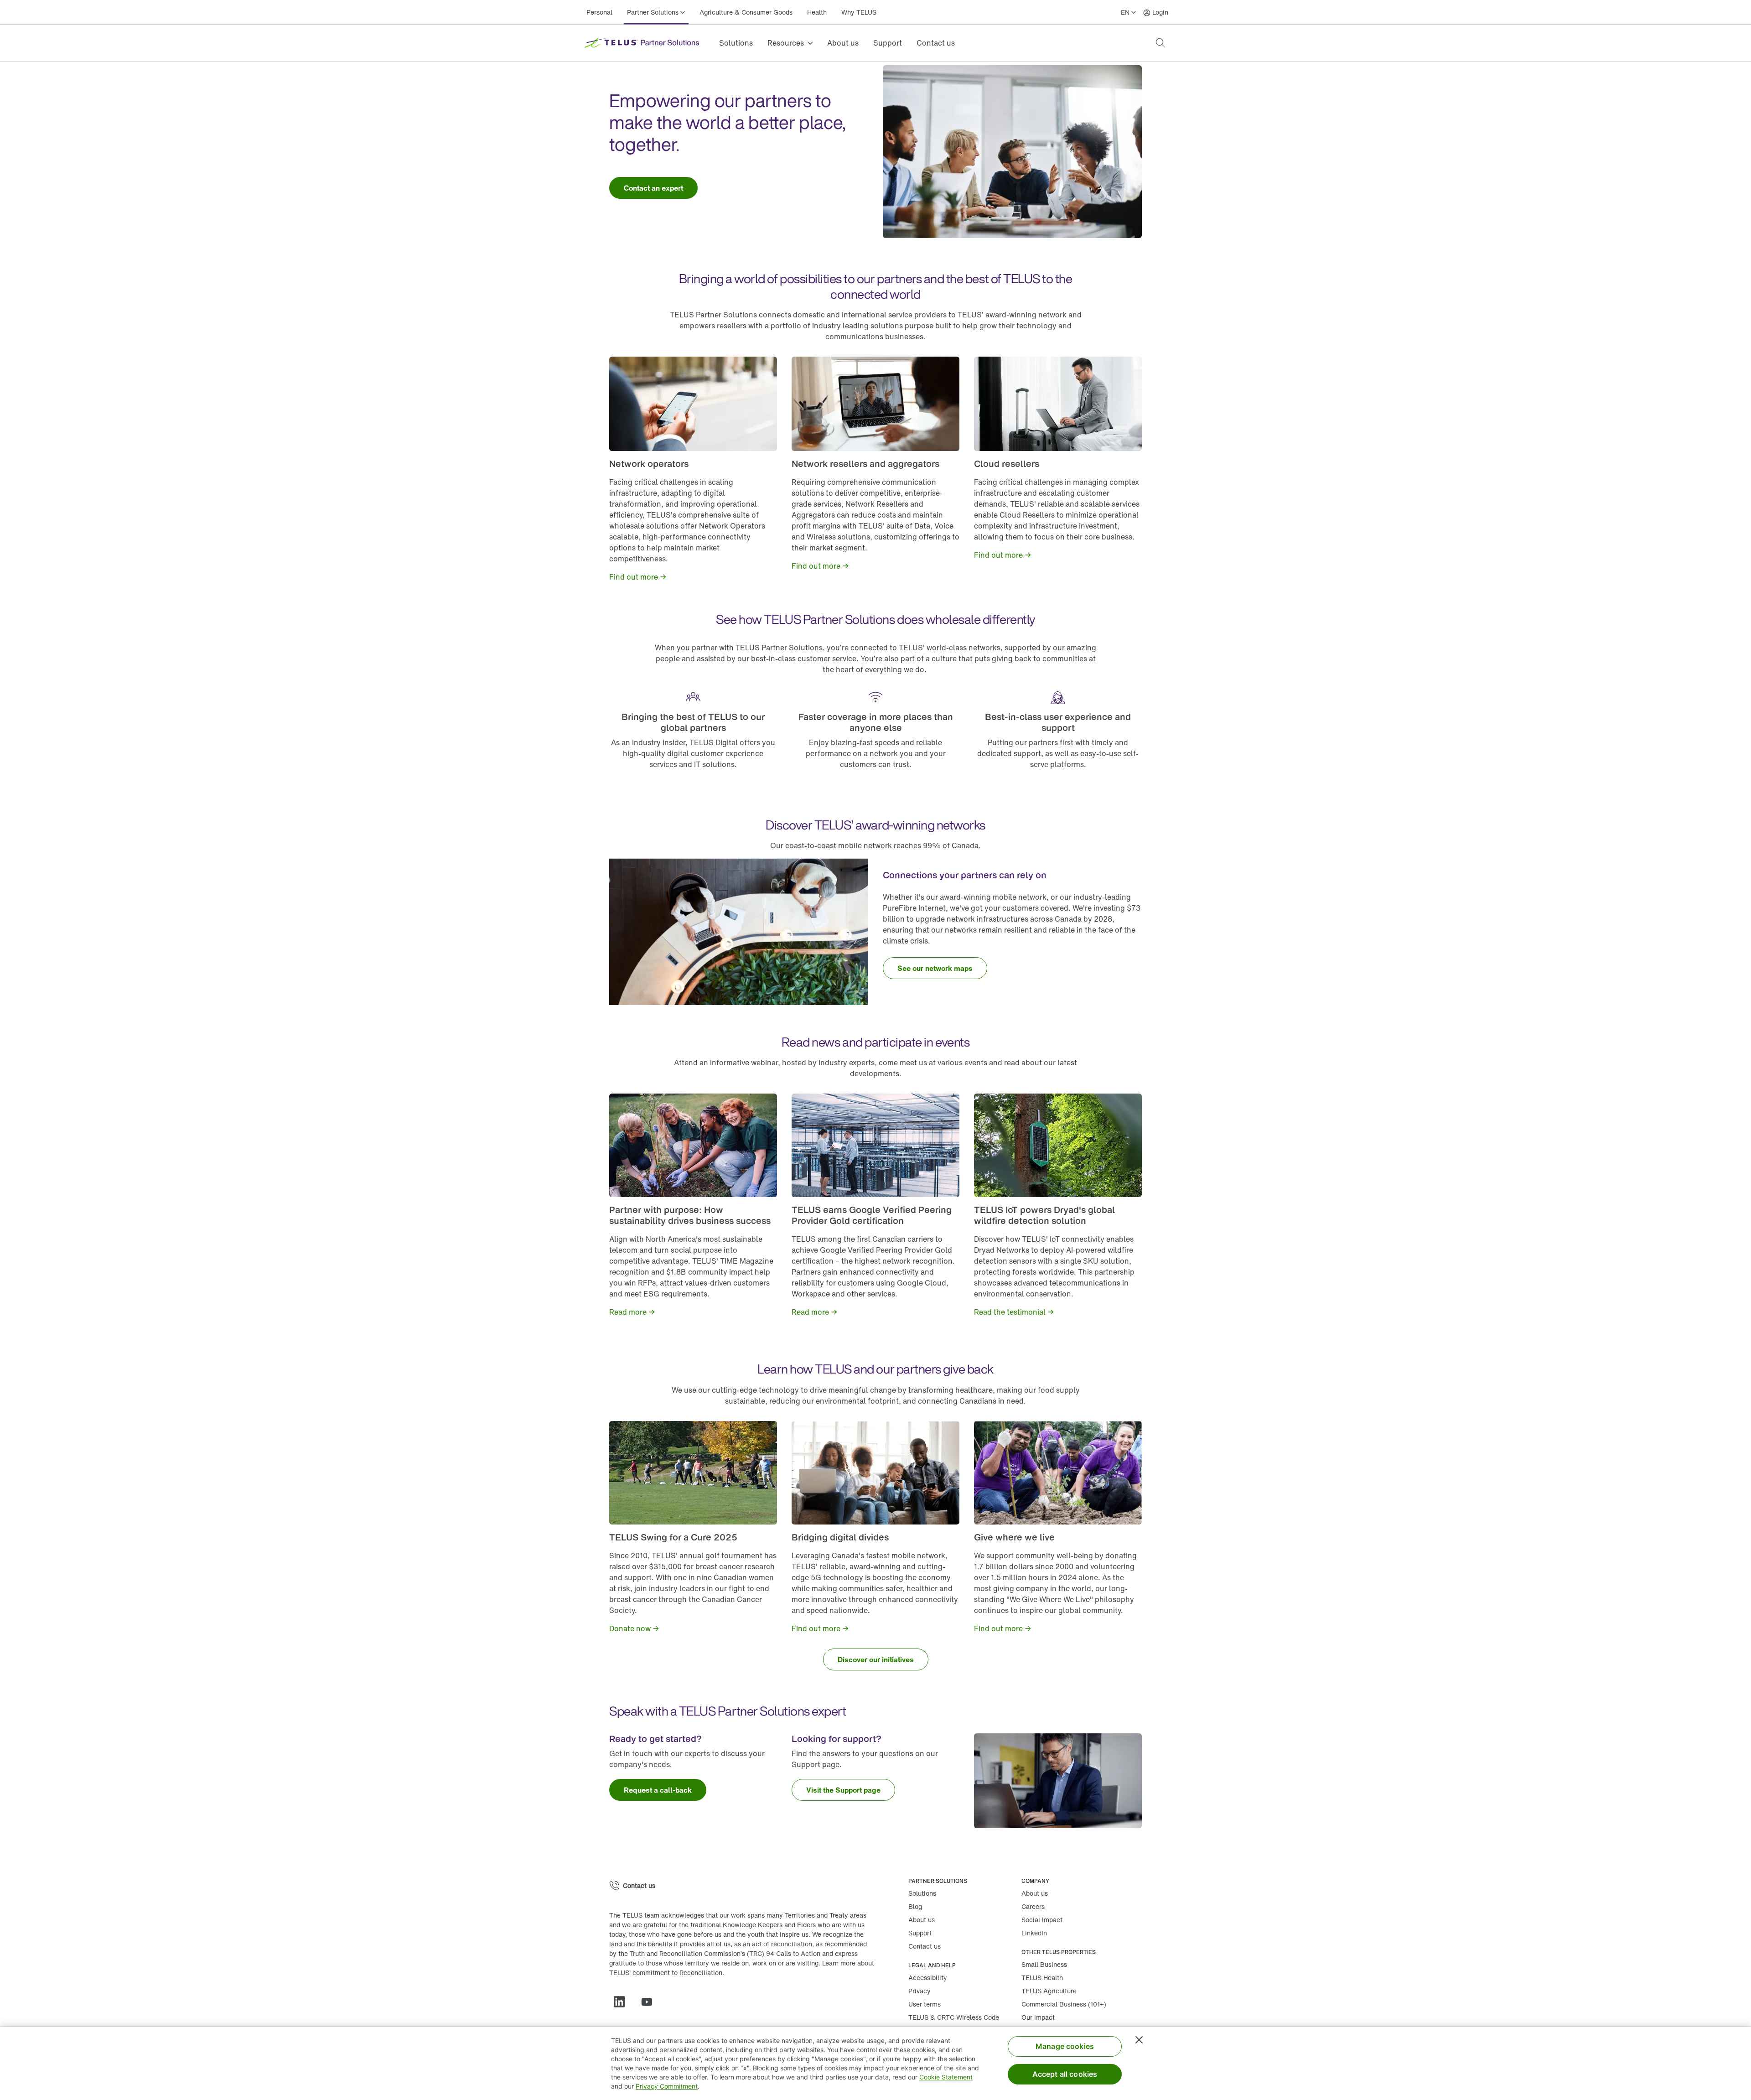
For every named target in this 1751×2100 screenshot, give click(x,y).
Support (888, 43)
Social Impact (1042, 1920)
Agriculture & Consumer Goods (746, 12)
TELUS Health (1042, 1978)
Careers (1033, 1906)
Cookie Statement (946, 2077)
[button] (1160, 43)
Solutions (736, 43)
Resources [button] (786, 43)
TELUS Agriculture (1049, 1991)
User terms (925, 2004)
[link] (653, 188)
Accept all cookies (1065, 2074)
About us (843, 43)
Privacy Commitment (667, 2086)
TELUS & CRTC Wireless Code (954, 2017)
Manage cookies (1065, 2046)
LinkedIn (1034, 1933)
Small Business (1044, 1964)
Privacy (920, 1991)
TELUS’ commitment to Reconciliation (666, 1973)
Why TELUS (859, 12)
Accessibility (928, 1978)
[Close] (1139, 2040)
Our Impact (1038, 2017)
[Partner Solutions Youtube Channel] (650, 2002)
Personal (599, 12)
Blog (915, 1906)
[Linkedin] (623, 2002)
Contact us (936, 43)
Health (817, 12)
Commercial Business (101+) (1064, 2004)
